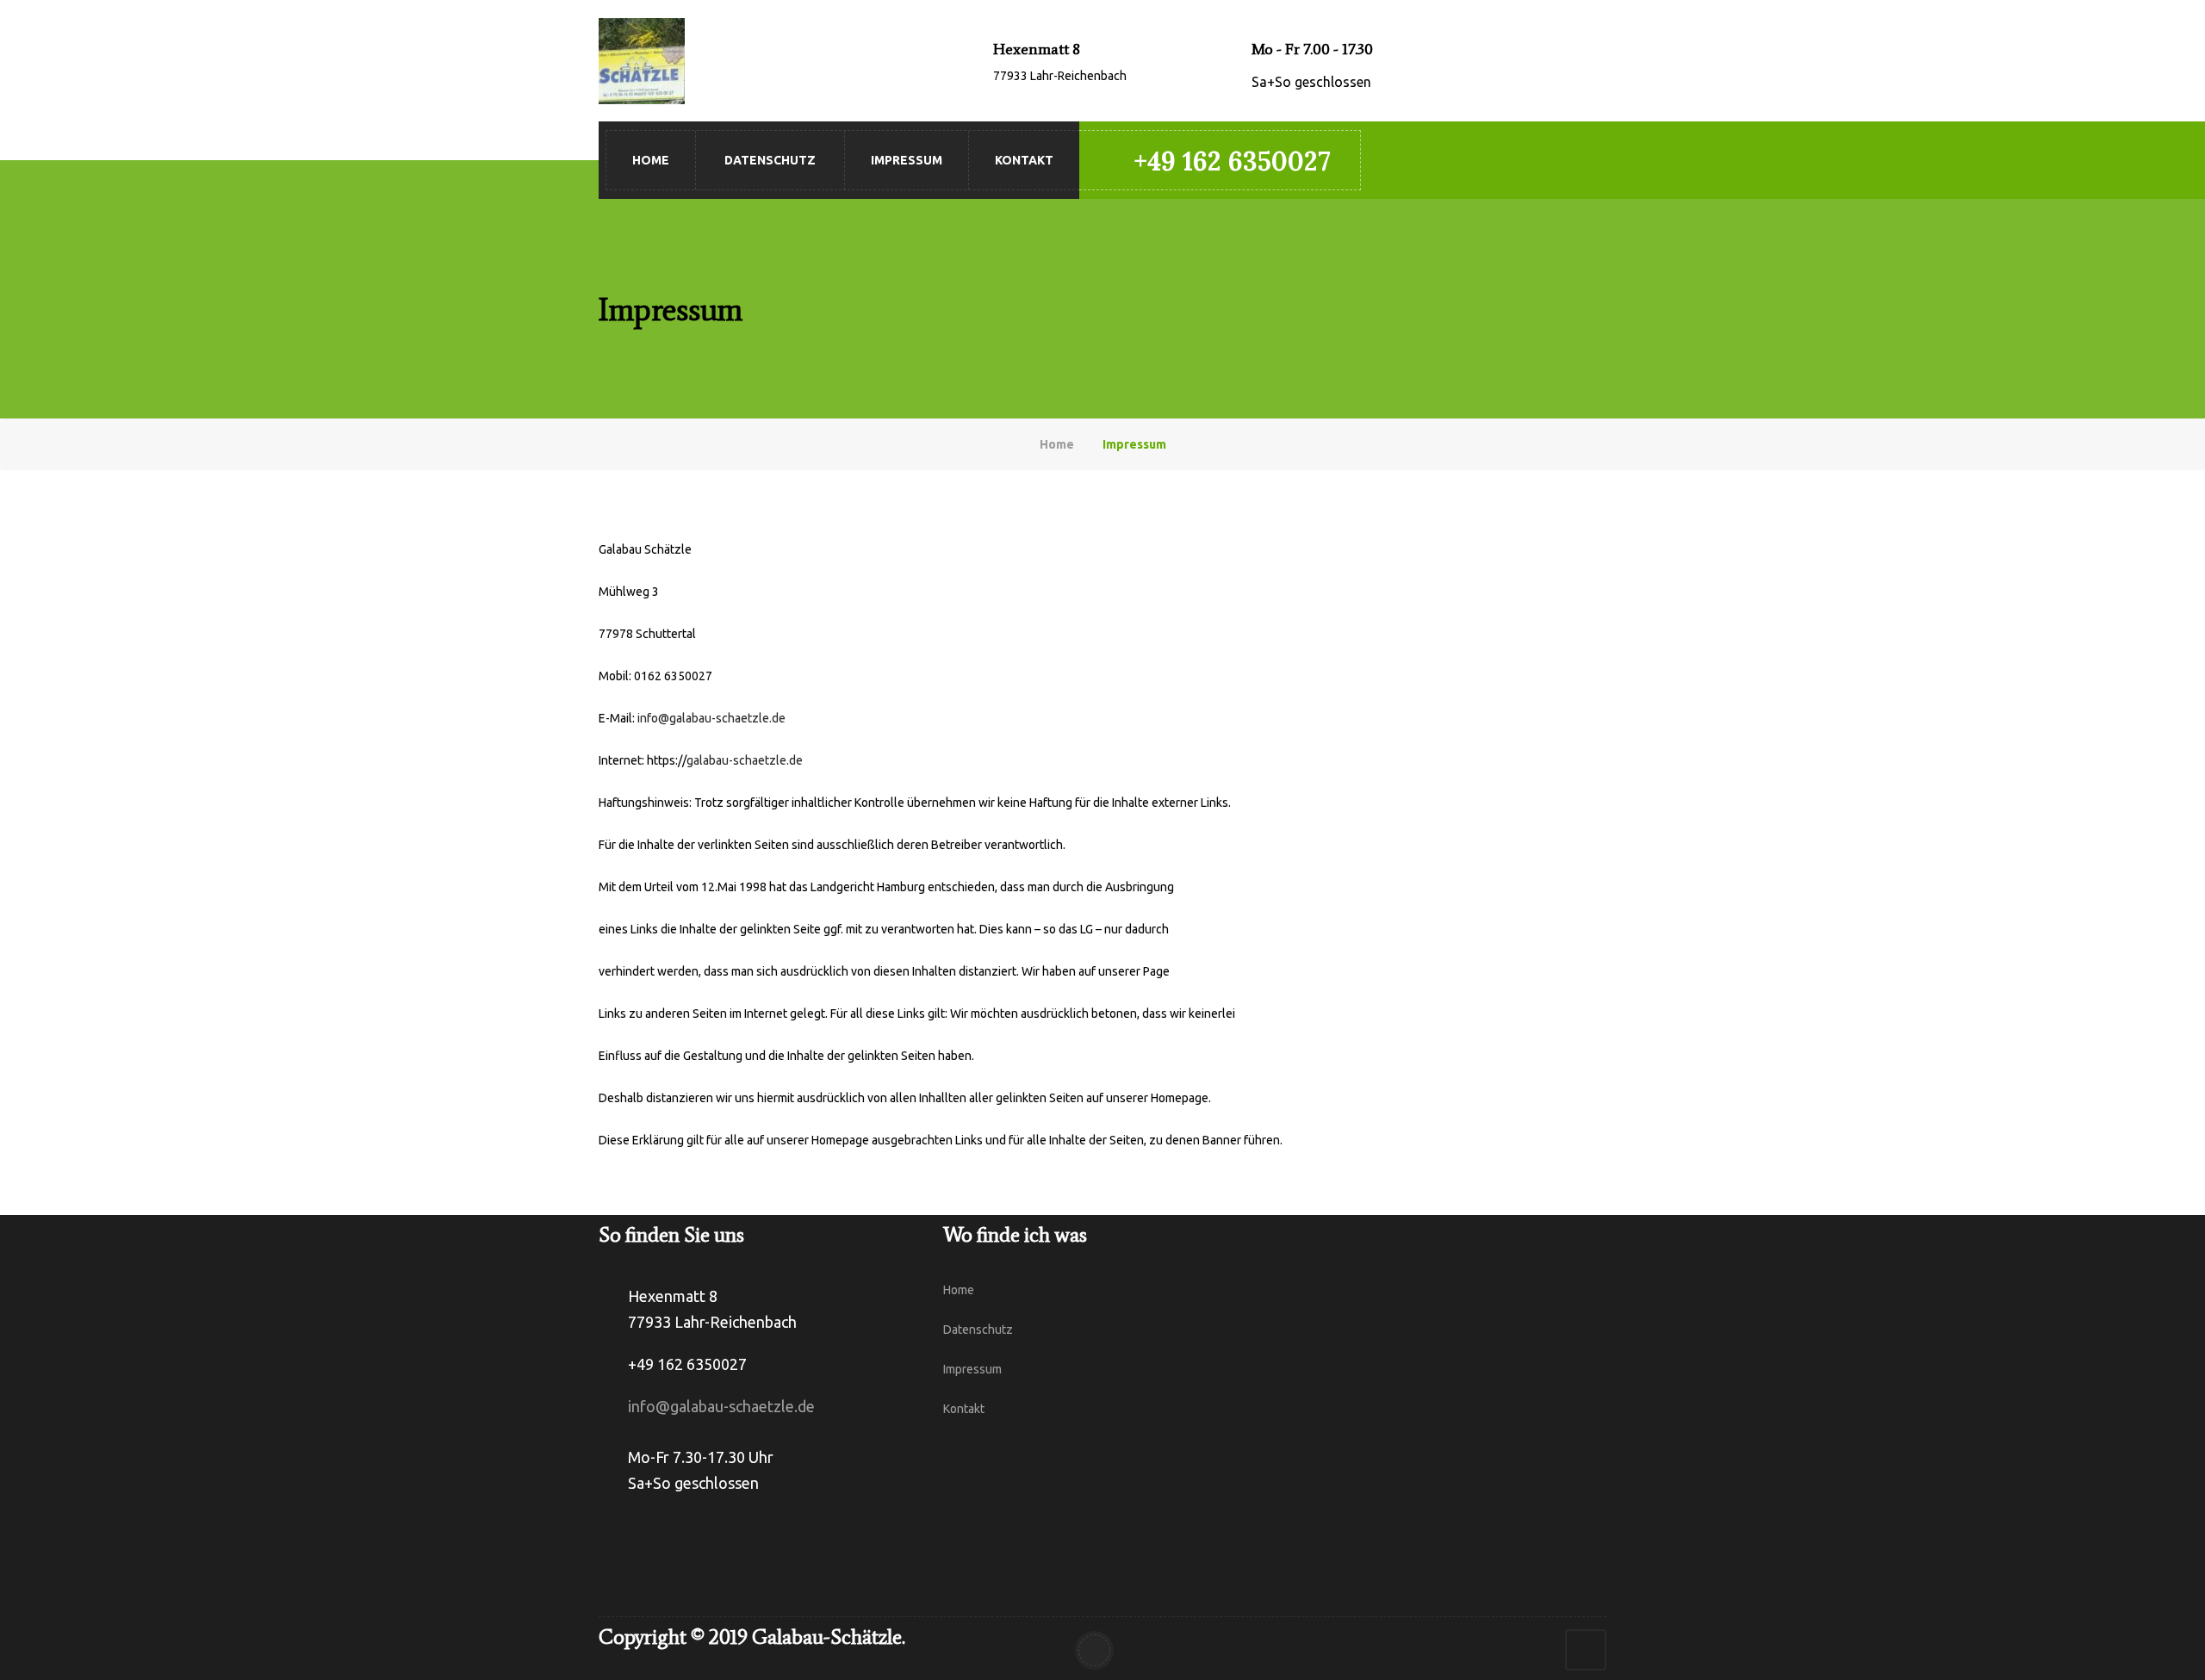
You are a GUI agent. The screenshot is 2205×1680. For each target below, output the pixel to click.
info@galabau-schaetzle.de (711, 718)
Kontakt (1024, 160)
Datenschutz (770, 160)
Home (651, 160)
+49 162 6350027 (1232, 161)
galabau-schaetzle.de (745, 760)
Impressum (907, 160)
